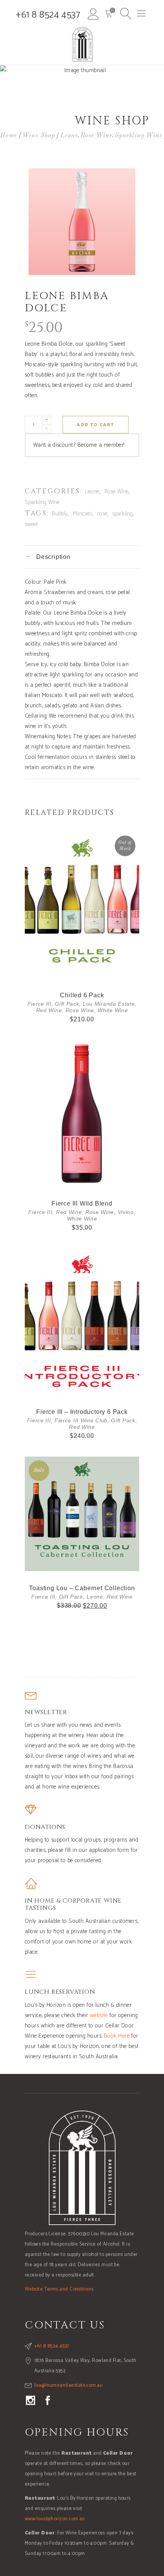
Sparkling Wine (138, 135)
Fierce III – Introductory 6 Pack (82, 1412)
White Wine (113, 1010)
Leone (69, 135)
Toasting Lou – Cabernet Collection (82, 1588)
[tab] (82, 557)
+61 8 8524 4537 (48, 15)
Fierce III (39, 1004)
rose (102, 514)
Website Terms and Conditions (59, 2289)
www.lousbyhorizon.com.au (55, 2519)
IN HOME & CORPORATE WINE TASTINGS (73, 1904)
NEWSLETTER (46, 1712)
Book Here (117, 2036)
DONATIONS (45, 1827)
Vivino (126, 1212)
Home (9, 135)
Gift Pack (67, 1004)
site (104, 2015)
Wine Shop (39, 135)
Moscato (83, 514)
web (95, 2015)
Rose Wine (96, 135)
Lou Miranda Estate (109, 1004)
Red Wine (49, 1010)
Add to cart (95, 425)
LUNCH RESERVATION (60, 1992)
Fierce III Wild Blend (82, 1203)
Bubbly (60, 514)
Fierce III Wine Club (81, 1420)
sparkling (122, 514)
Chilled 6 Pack (82, 995)
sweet (31, 524)
